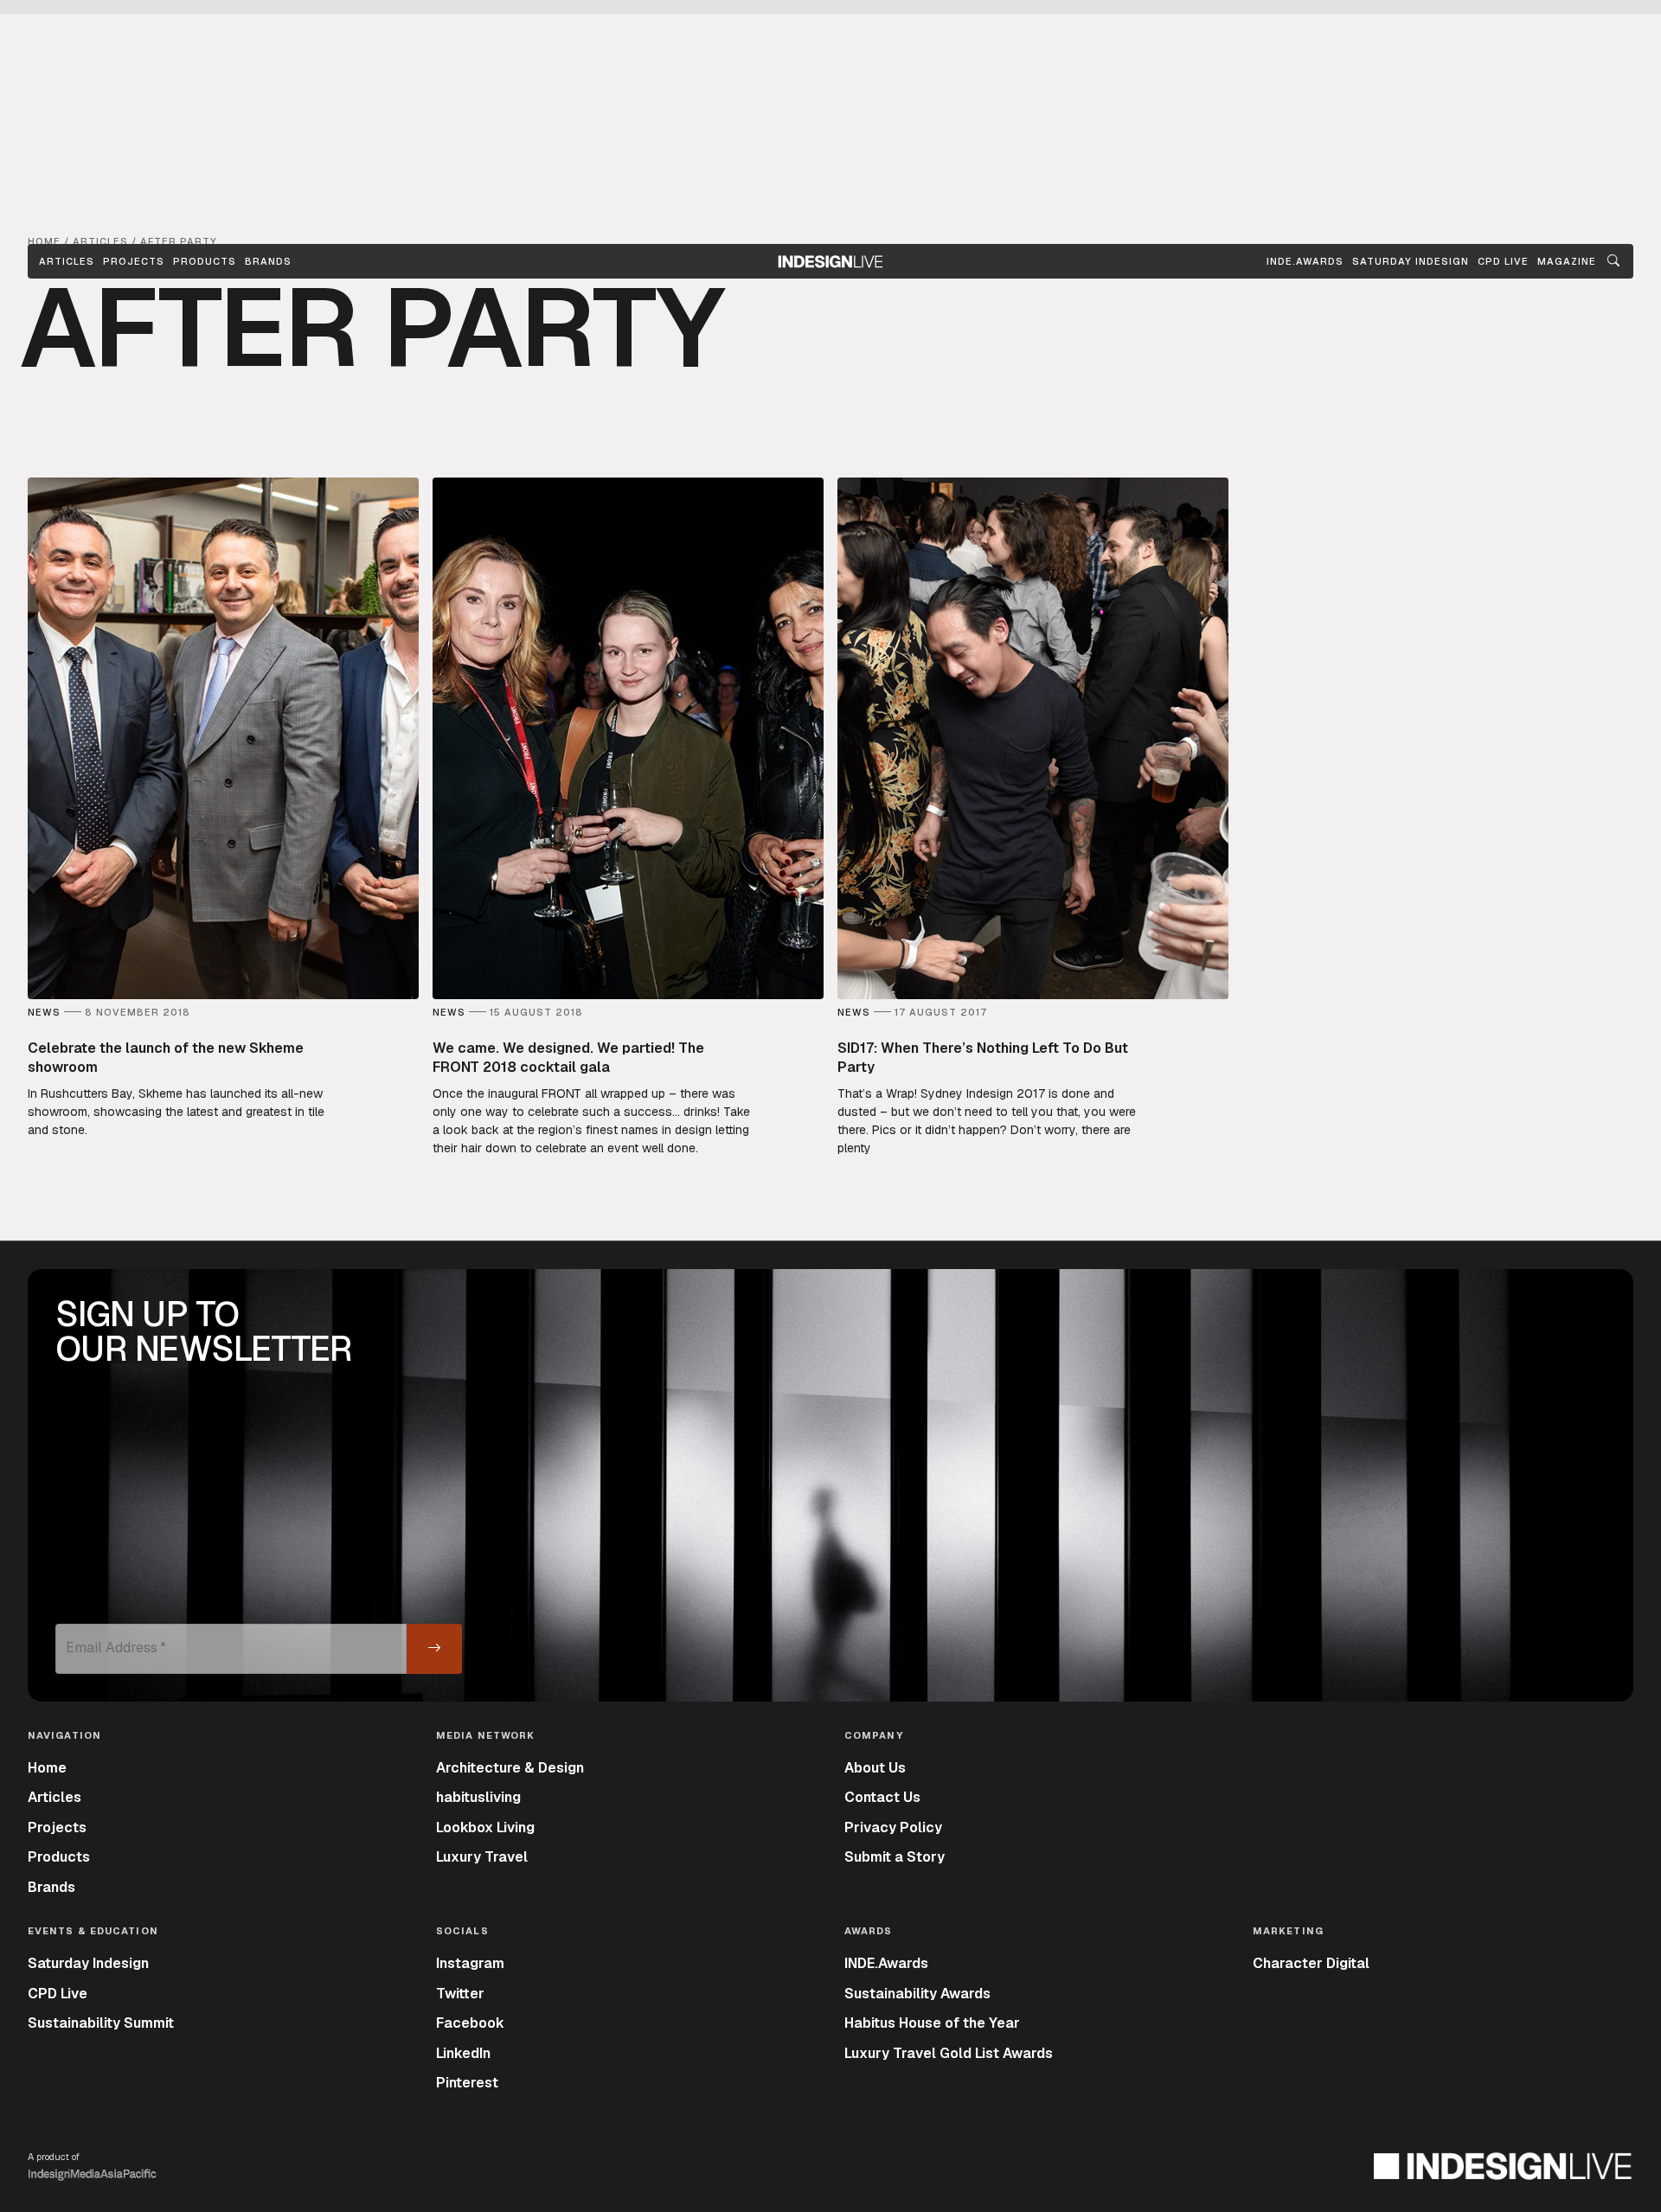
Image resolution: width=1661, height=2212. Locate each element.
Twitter (460, 1994)
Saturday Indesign (88, 1963)
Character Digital (1311, 1963)
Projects (134, 261)
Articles (67, 261)
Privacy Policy (893, 1827)
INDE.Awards (886, 1963)
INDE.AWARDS (1305, 261)
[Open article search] (1613, 261)
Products (205, 261)
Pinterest (467, 2083)
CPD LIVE (1503, 261)
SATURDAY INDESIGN (1411, 261)
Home (47, 1768)
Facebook (470, 2023)
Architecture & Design (510, 1768)
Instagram (470, 1963)
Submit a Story (895, 1857)
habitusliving (478, 1797)
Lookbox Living (485, 1827)
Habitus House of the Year (932, 2023)
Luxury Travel (482, 1857)
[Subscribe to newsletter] (434, 1649)
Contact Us (882, 1797)
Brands (268, 261)
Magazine (1567, 261)
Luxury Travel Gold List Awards (949, 2053)
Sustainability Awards (917, 1994)
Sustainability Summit (101, 2023)
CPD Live (58, 1994)
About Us (875, 1768)
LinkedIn (463, 2053)
